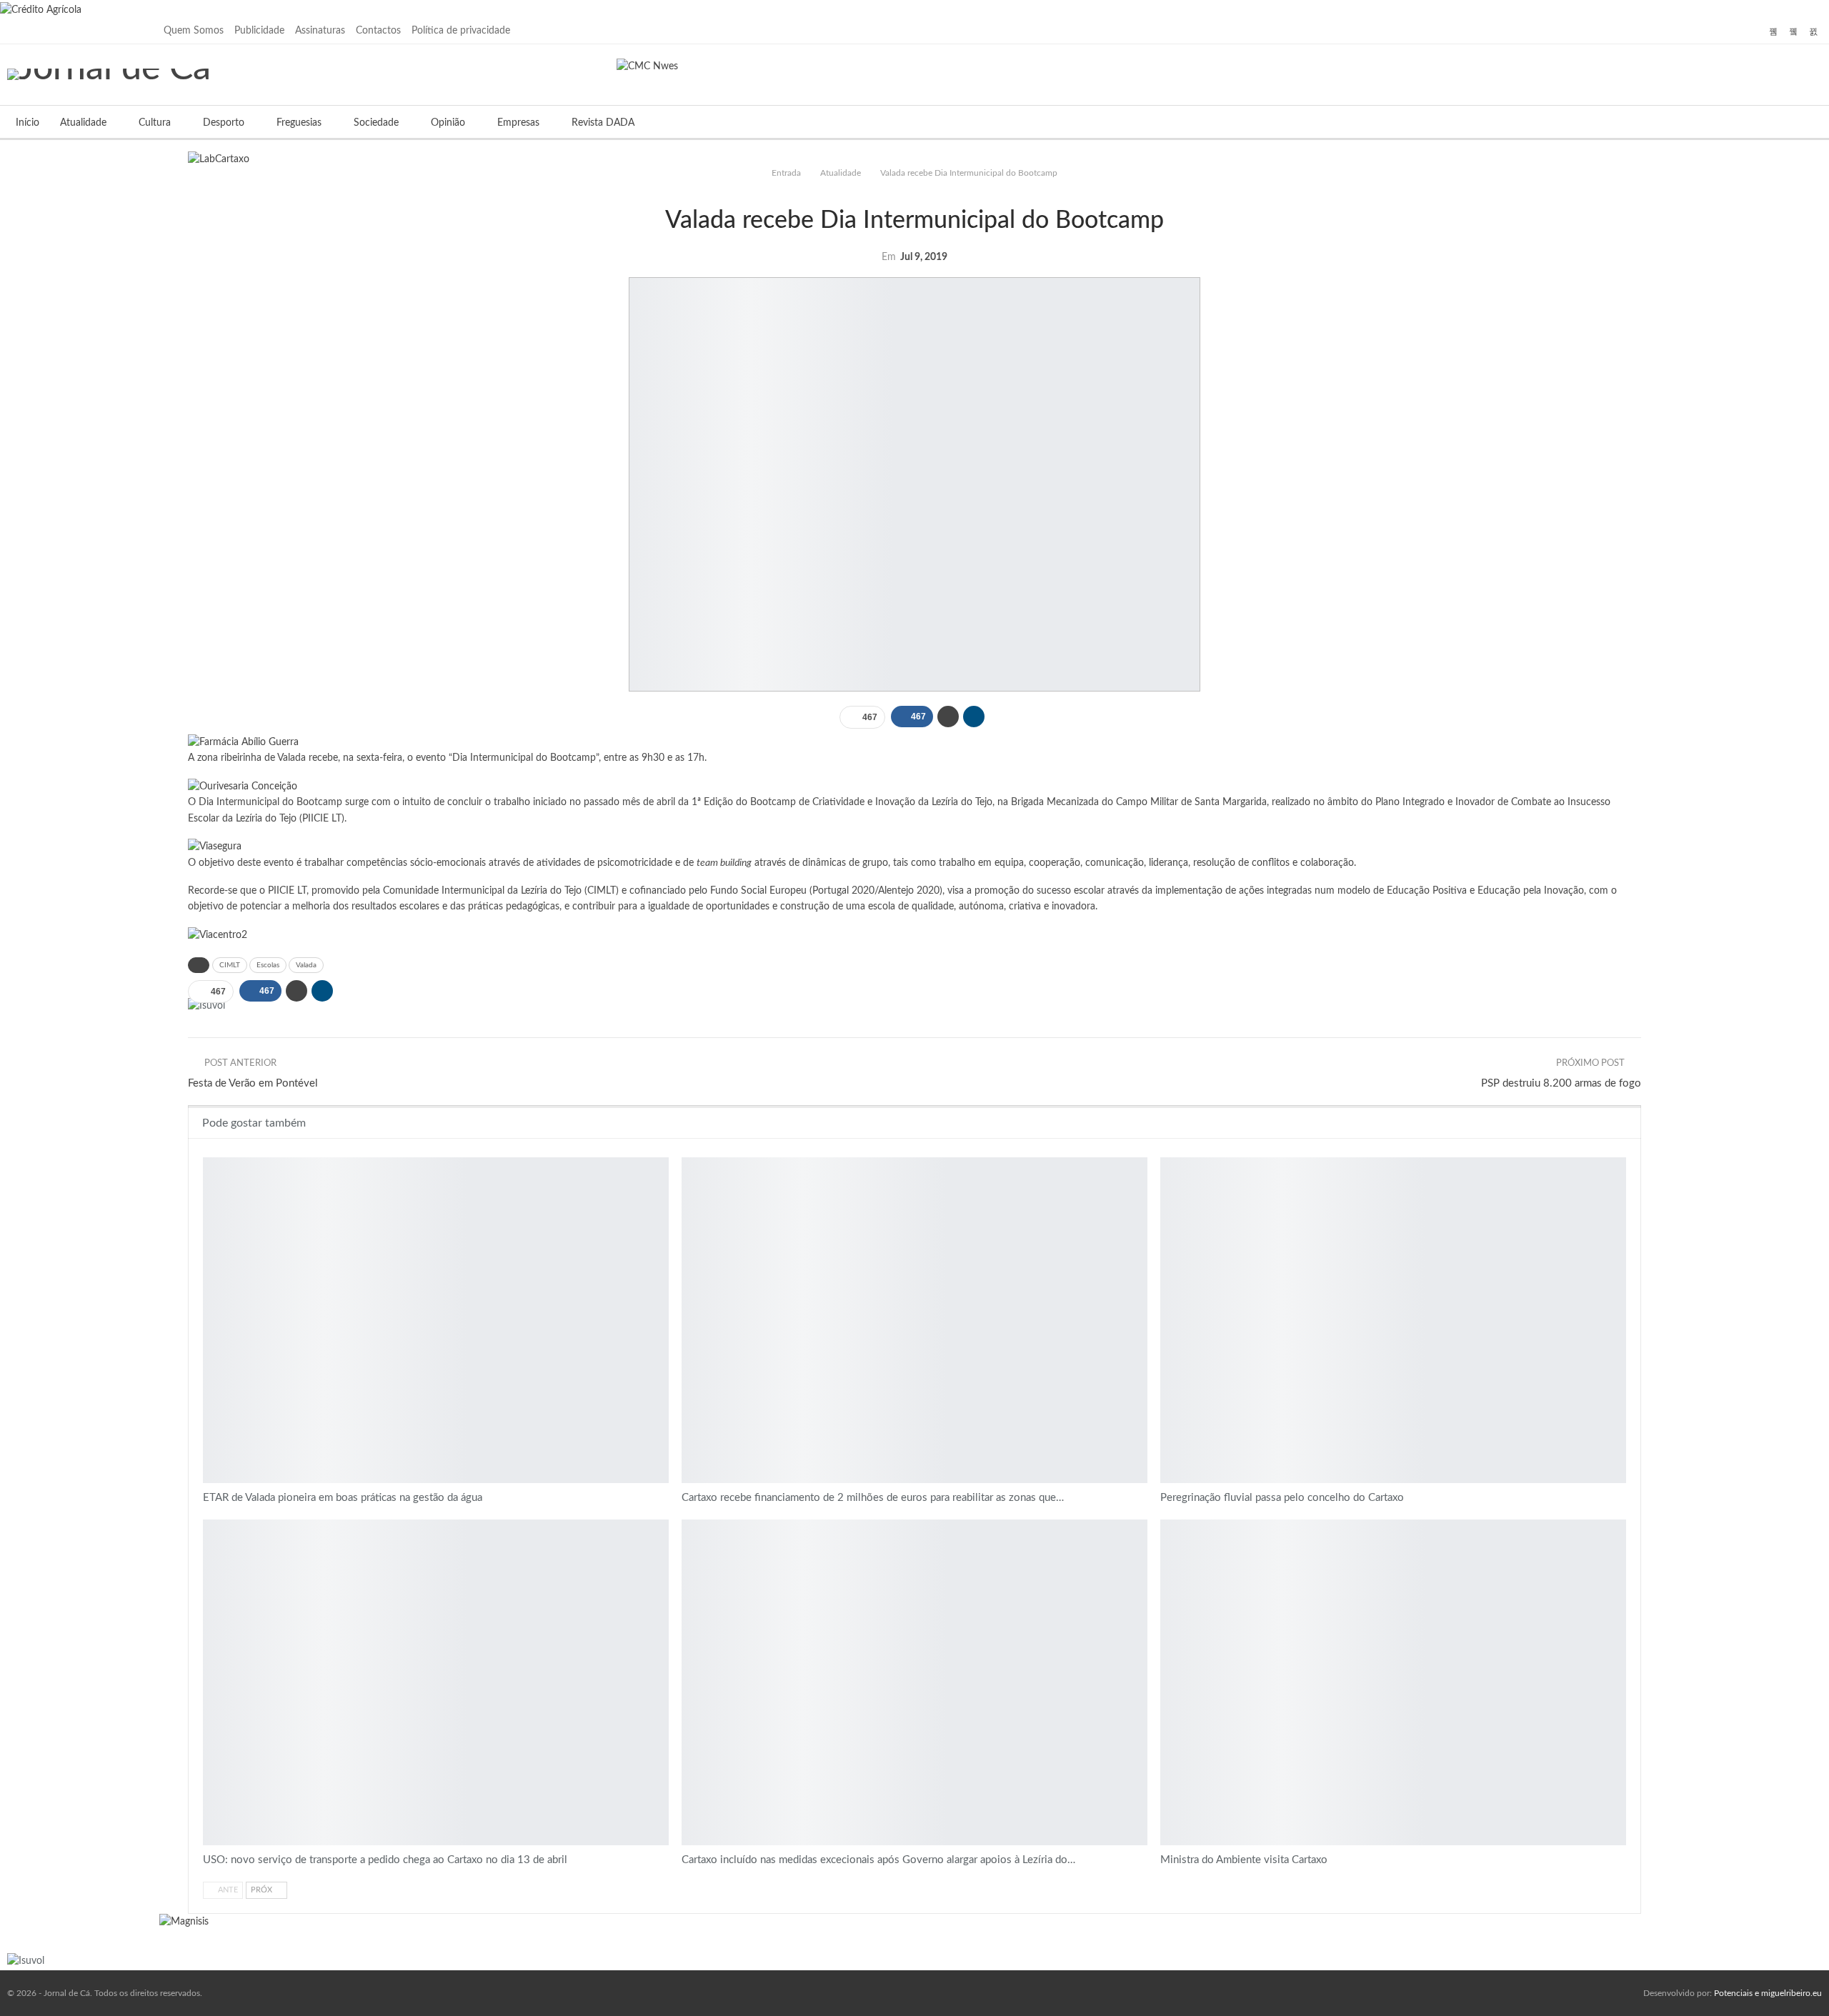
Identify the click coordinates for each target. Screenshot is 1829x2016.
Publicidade (259, 31)
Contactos (378, 31)
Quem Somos (194, 31)
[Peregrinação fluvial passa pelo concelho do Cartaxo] (1393, 1320)
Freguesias (299, 123)
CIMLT (230, 965)
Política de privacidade (461, 31)
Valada (306, 965)
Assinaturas (320, 31)
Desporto (224, 123)
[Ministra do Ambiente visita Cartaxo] (1393, 1682)
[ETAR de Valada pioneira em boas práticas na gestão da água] (436, 1320)
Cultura (155, 123)
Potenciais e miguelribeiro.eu (1768, 1993)
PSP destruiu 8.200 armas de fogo (1561, 1083)
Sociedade (376, 123)
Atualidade (83, 123)
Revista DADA (603, 123)
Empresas (518, 123)
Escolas (268, 965)
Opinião (448, 123)
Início (28, 123)
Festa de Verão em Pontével (253, 1083)
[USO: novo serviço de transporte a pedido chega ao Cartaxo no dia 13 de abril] (436, 1682)
